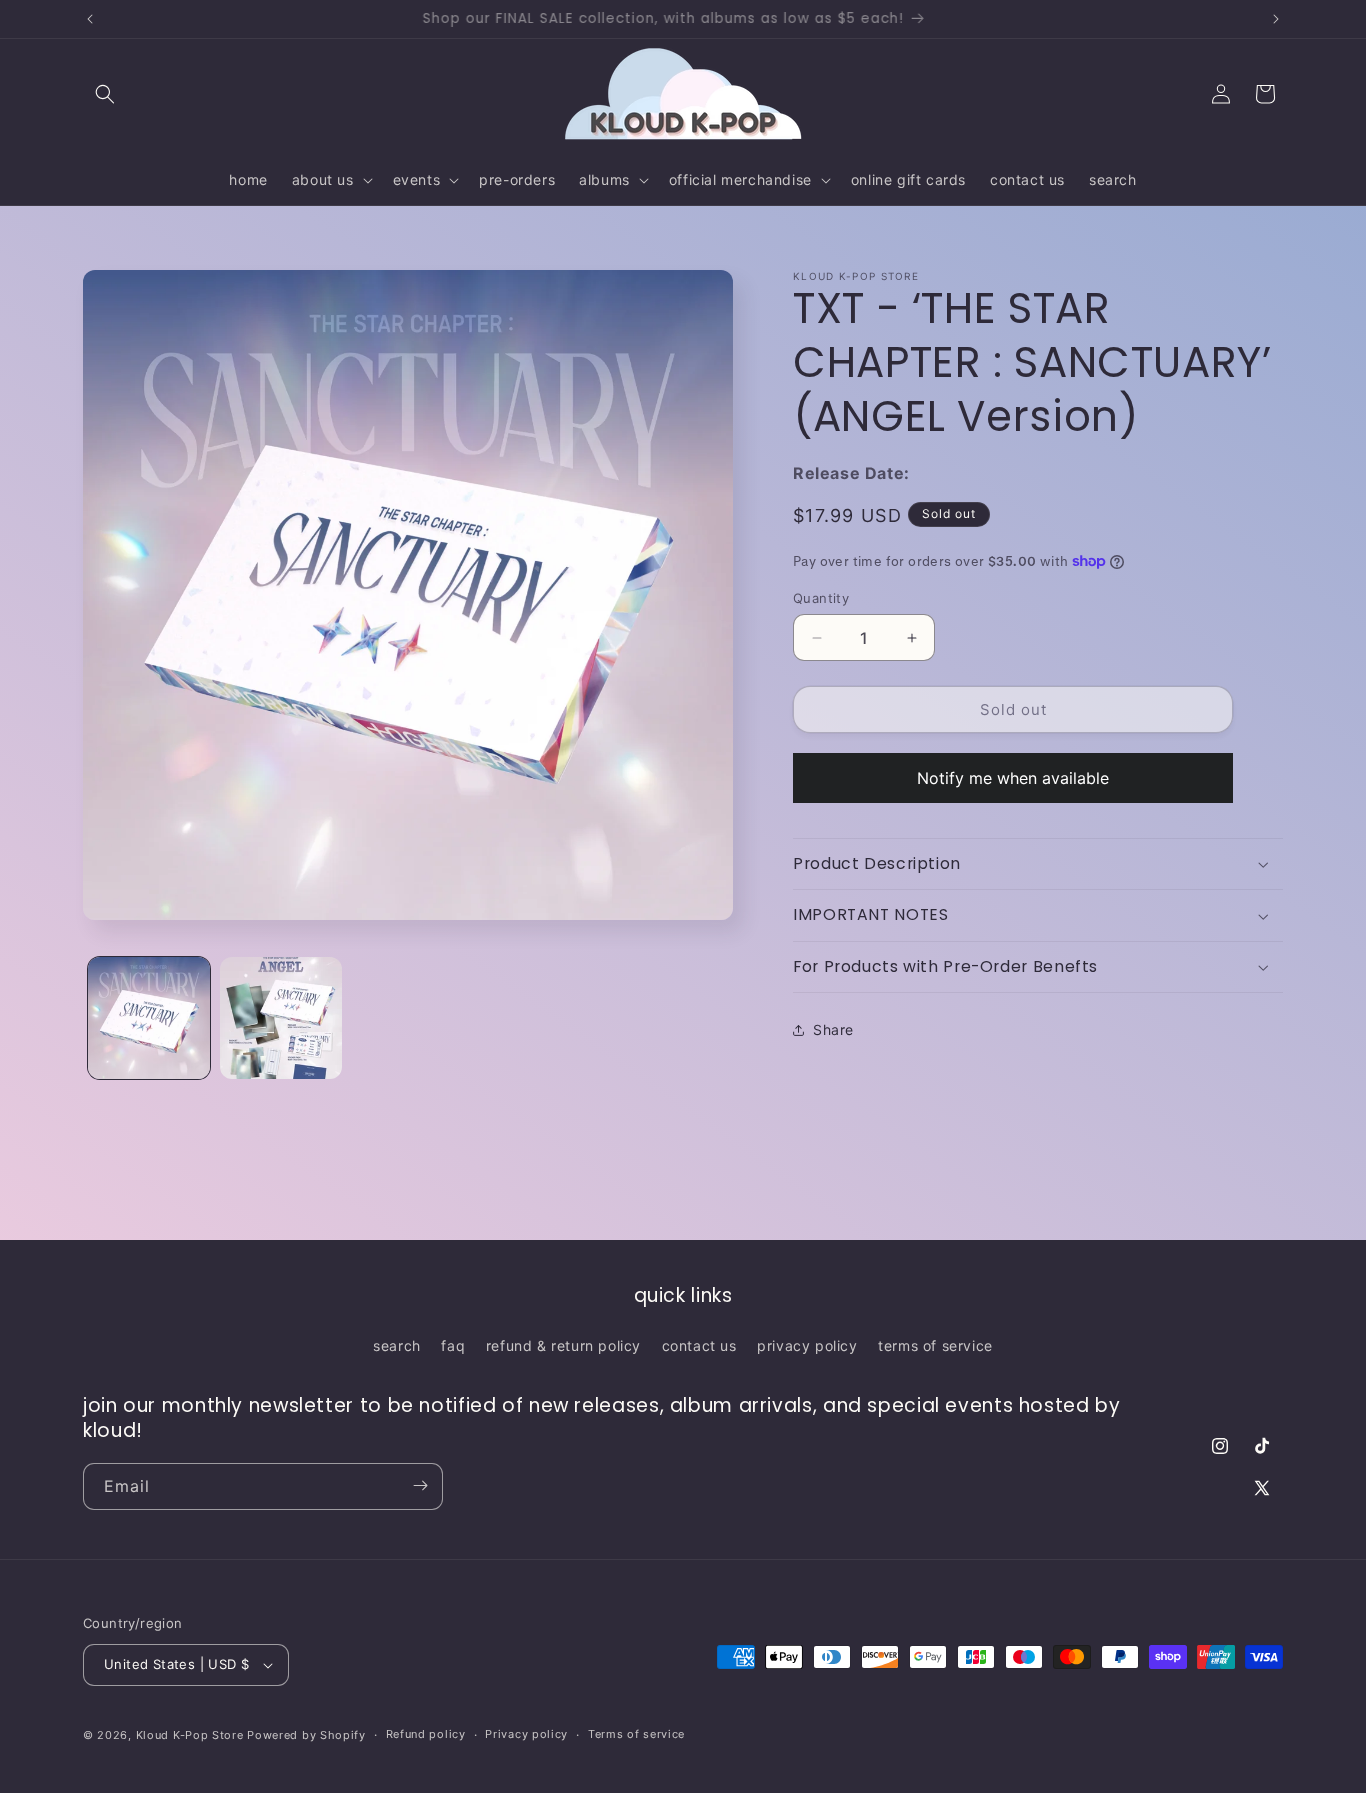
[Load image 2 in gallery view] (281, 1018)
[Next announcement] (1276, 19)
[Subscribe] (420, 1485)
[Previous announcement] (90, 19)
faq (453, 1345)
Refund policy (426, 1734)
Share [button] (833, 1029)
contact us (699, 1345)
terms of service (935, 1345)
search (397, 1345)
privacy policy (807, 1345)
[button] (105, 94)
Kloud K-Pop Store (190, 1735)
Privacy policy (526, 1734)
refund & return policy (563, 1345)
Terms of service (636, 1734)
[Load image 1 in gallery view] (149, 1018)
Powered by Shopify (306, 1735)
